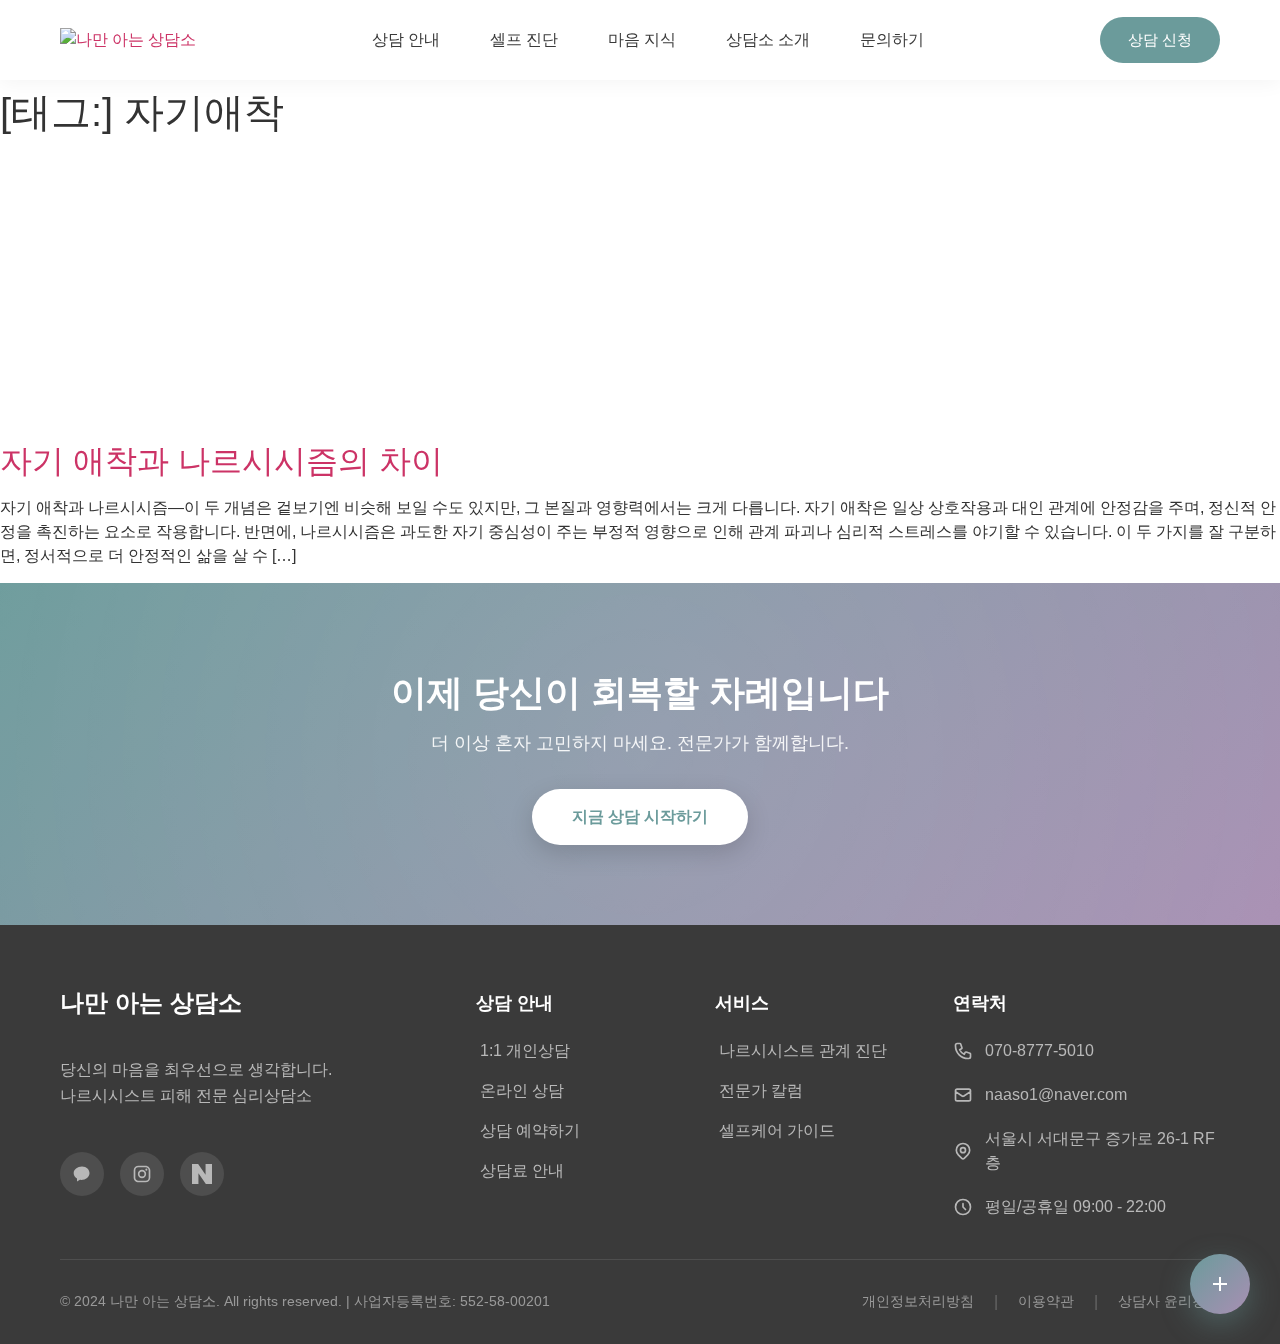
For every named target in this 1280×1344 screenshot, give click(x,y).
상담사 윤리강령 (1169, 1301)
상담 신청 (1160, 39)
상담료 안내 (522, 1170)
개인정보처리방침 (918, 1301)
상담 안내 (406, 39)
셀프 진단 (524, 39)
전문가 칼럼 (761, 1090)
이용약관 (1046, 1301)
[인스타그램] (142, 1174)
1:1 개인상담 (525, 1050)
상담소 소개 (768, 39)
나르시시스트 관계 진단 (803, 1050)
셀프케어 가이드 (777, 1130)
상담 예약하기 (530, 1130)
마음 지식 (642, 39)
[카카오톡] (82, 1174)
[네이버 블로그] (202, 1174)
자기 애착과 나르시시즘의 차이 (221, 461)
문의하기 (892, 39)
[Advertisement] (640, 292)
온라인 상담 (522, 1090)
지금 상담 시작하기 (640, 816)
